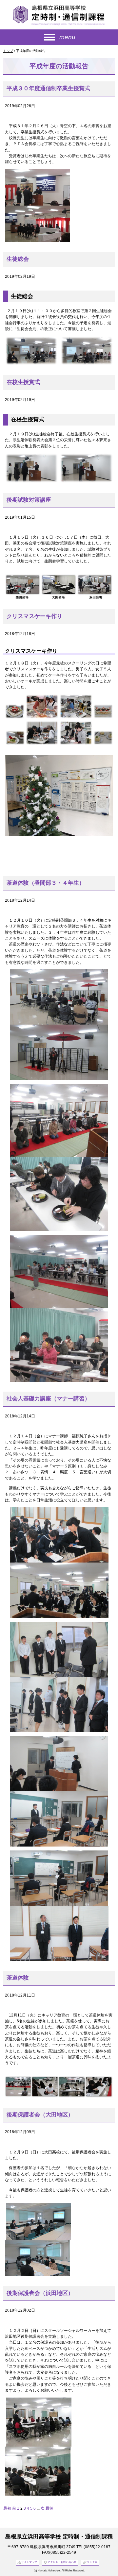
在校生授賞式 (23, 382)
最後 (49, 2508)
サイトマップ (29, 2562)
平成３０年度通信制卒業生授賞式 (48, 88)
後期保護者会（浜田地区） (40, 2293)
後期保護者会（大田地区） (40, 2115)
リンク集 (92, 2562)
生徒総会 (18, 259)
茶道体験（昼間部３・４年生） (46, 883)
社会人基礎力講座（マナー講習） (48, 1399)
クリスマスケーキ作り (34, 616)
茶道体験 (18, 1978)
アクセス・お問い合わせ (62, 2562)
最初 (7, 2508)
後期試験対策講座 (29, 500)
